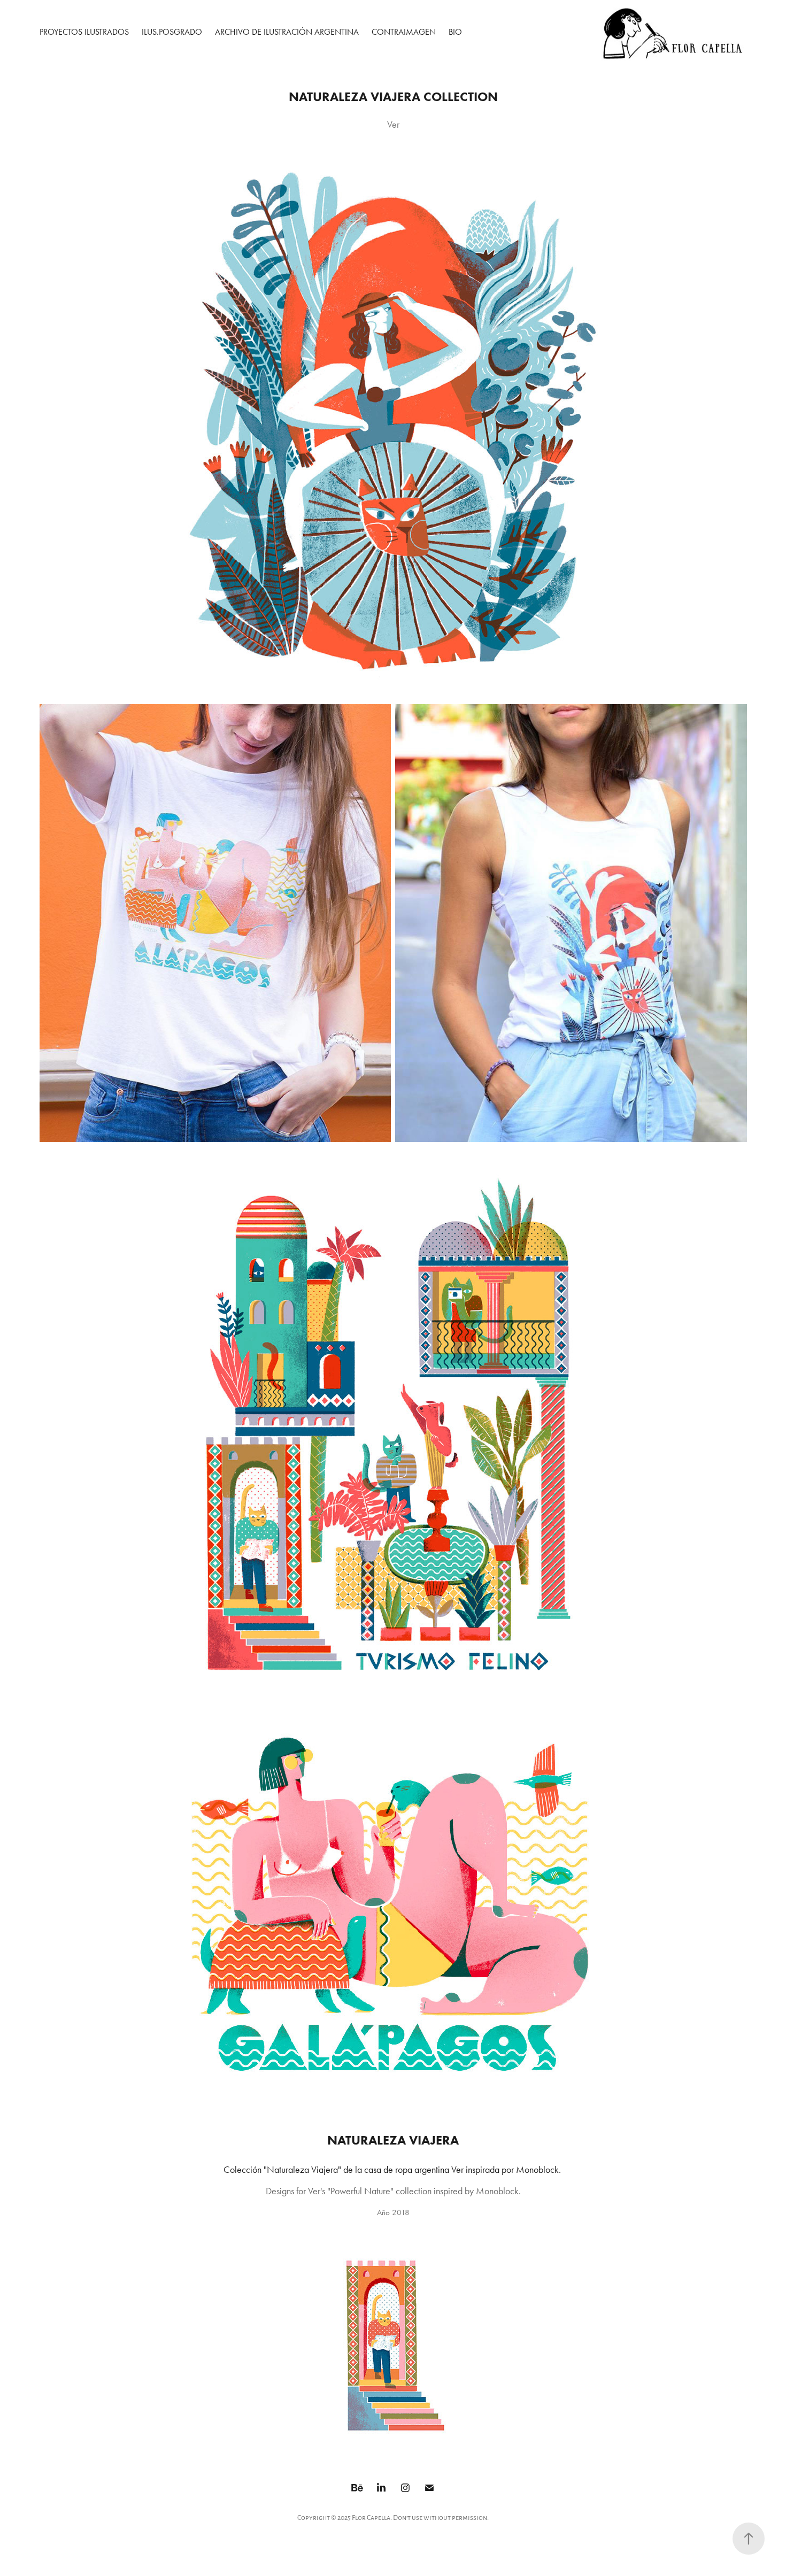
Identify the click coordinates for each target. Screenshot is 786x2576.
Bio (455, 32)
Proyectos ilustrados (84, 32)
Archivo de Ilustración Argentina (287, 32)
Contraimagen (404, 32)
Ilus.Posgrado (172, 32)
